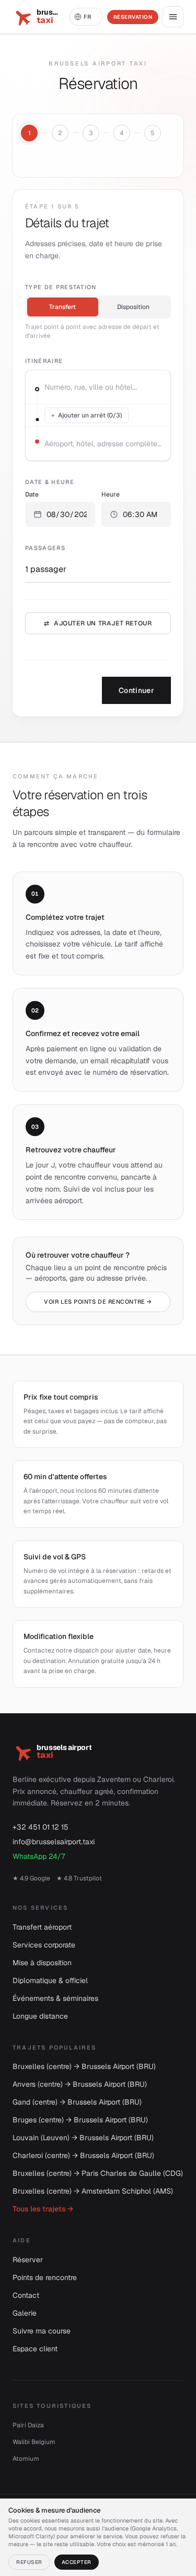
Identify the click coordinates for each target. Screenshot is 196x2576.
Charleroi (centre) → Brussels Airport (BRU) (83, 2155)
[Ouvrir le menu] (173, 17)
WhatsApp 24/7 (39, 1856)
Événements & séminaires (55, 1998)
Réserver (28, 2260)
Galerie (25, 2313)
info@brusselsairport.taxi (54, 1842)
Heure (111, 494)
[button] (60, 514)
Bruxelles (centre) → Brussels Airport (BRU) (84, 2066)
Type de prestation (61, 287)
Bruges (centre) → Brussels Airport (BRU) (80, 2120)
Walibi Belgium (34, 2442)
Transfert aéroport (42, 1927)
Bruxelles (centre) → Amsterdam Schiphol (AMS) (93, 2191)
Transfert (62, 307)
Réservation (133, 17)
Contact (26, 2295)
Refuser (29, 2562)
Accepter (77, 2562)
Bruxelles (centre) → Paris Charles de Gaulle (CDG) (98, 2173)
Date (32, 494)
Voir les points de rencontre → (98, 1302)
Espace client (35, 2349)
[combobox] (104, 387)
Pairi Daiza (28, 2425)
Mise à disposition (42, 1963)
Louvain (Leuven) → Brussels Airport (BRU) (83, 2138)
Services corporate (44, 1945)
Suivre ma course (42, 2331)
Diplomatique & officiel (50, 1980)
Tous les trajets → (43, 2209)
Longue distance (40, 2016)
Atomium (26, 2459)
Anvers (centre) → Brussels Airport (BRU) (80, 2084)
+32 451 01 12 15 (41, 1827)
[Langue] (86, 17)
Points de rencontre (45, 2277)
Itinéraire (44, 361)
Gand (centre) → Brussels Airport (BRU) (77, 2102)
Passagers (45, 548)
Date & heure (50, 482)
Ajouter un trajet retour (98, 623)
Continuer (136, 690)
